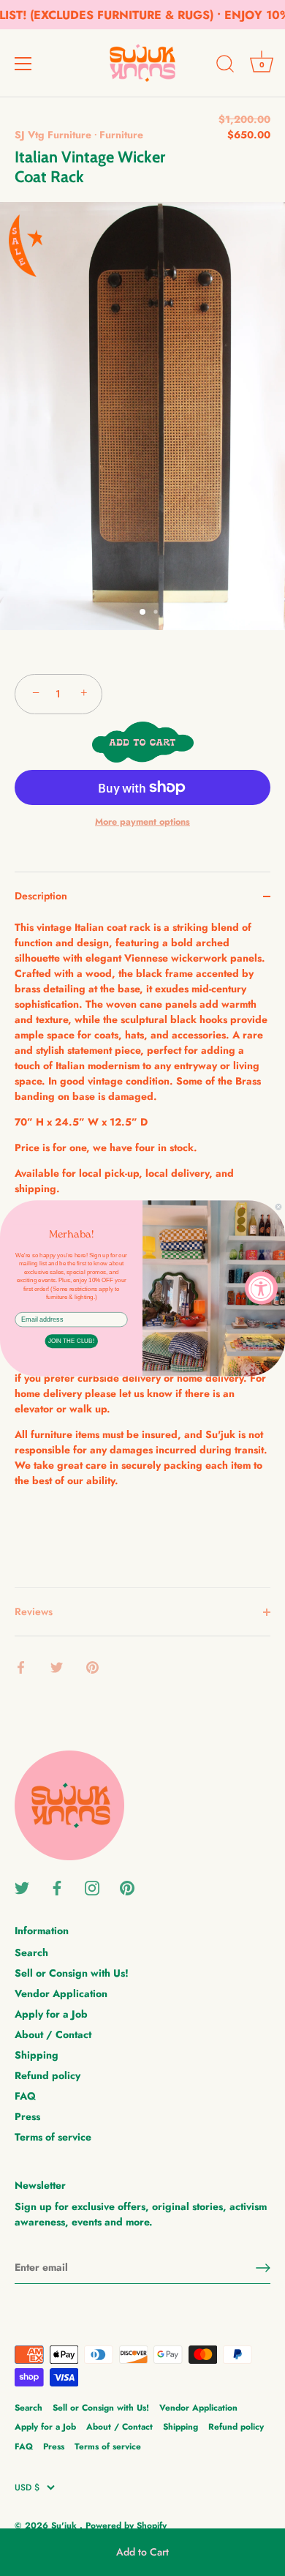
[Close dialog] (278, 1207)
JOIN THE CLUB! (71, 1341)
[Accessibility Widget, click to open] (261, 1288)
